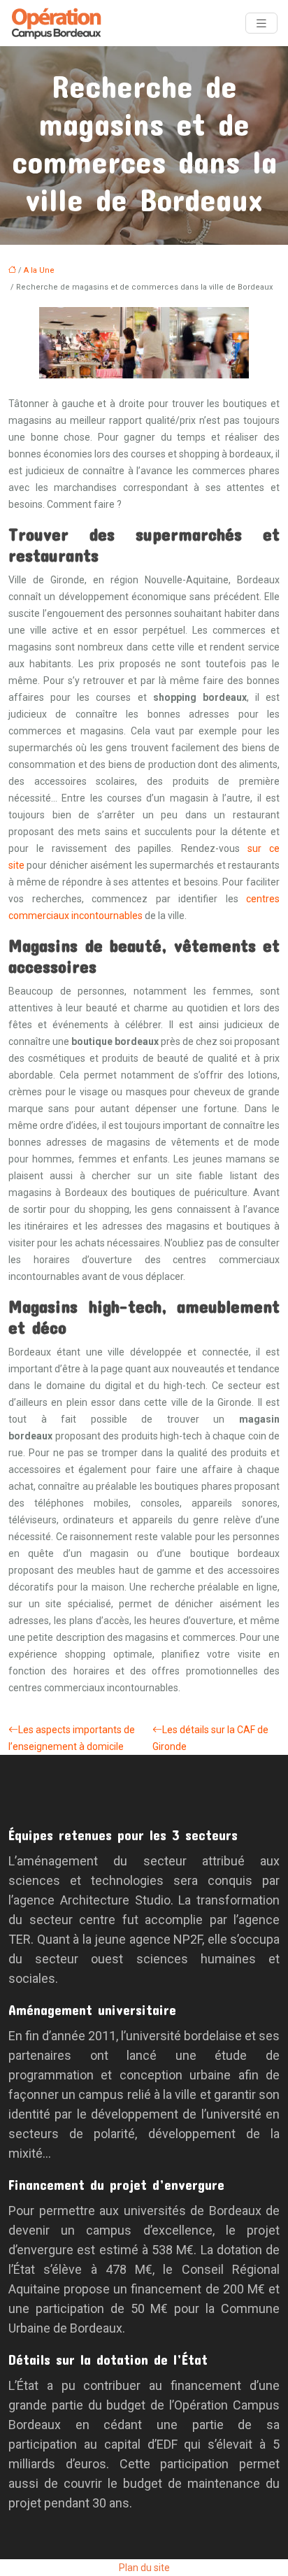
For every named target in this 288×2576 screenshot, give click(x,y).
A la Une (39, 270)
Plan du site (144, 2568)
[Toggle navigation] (261, 23)
